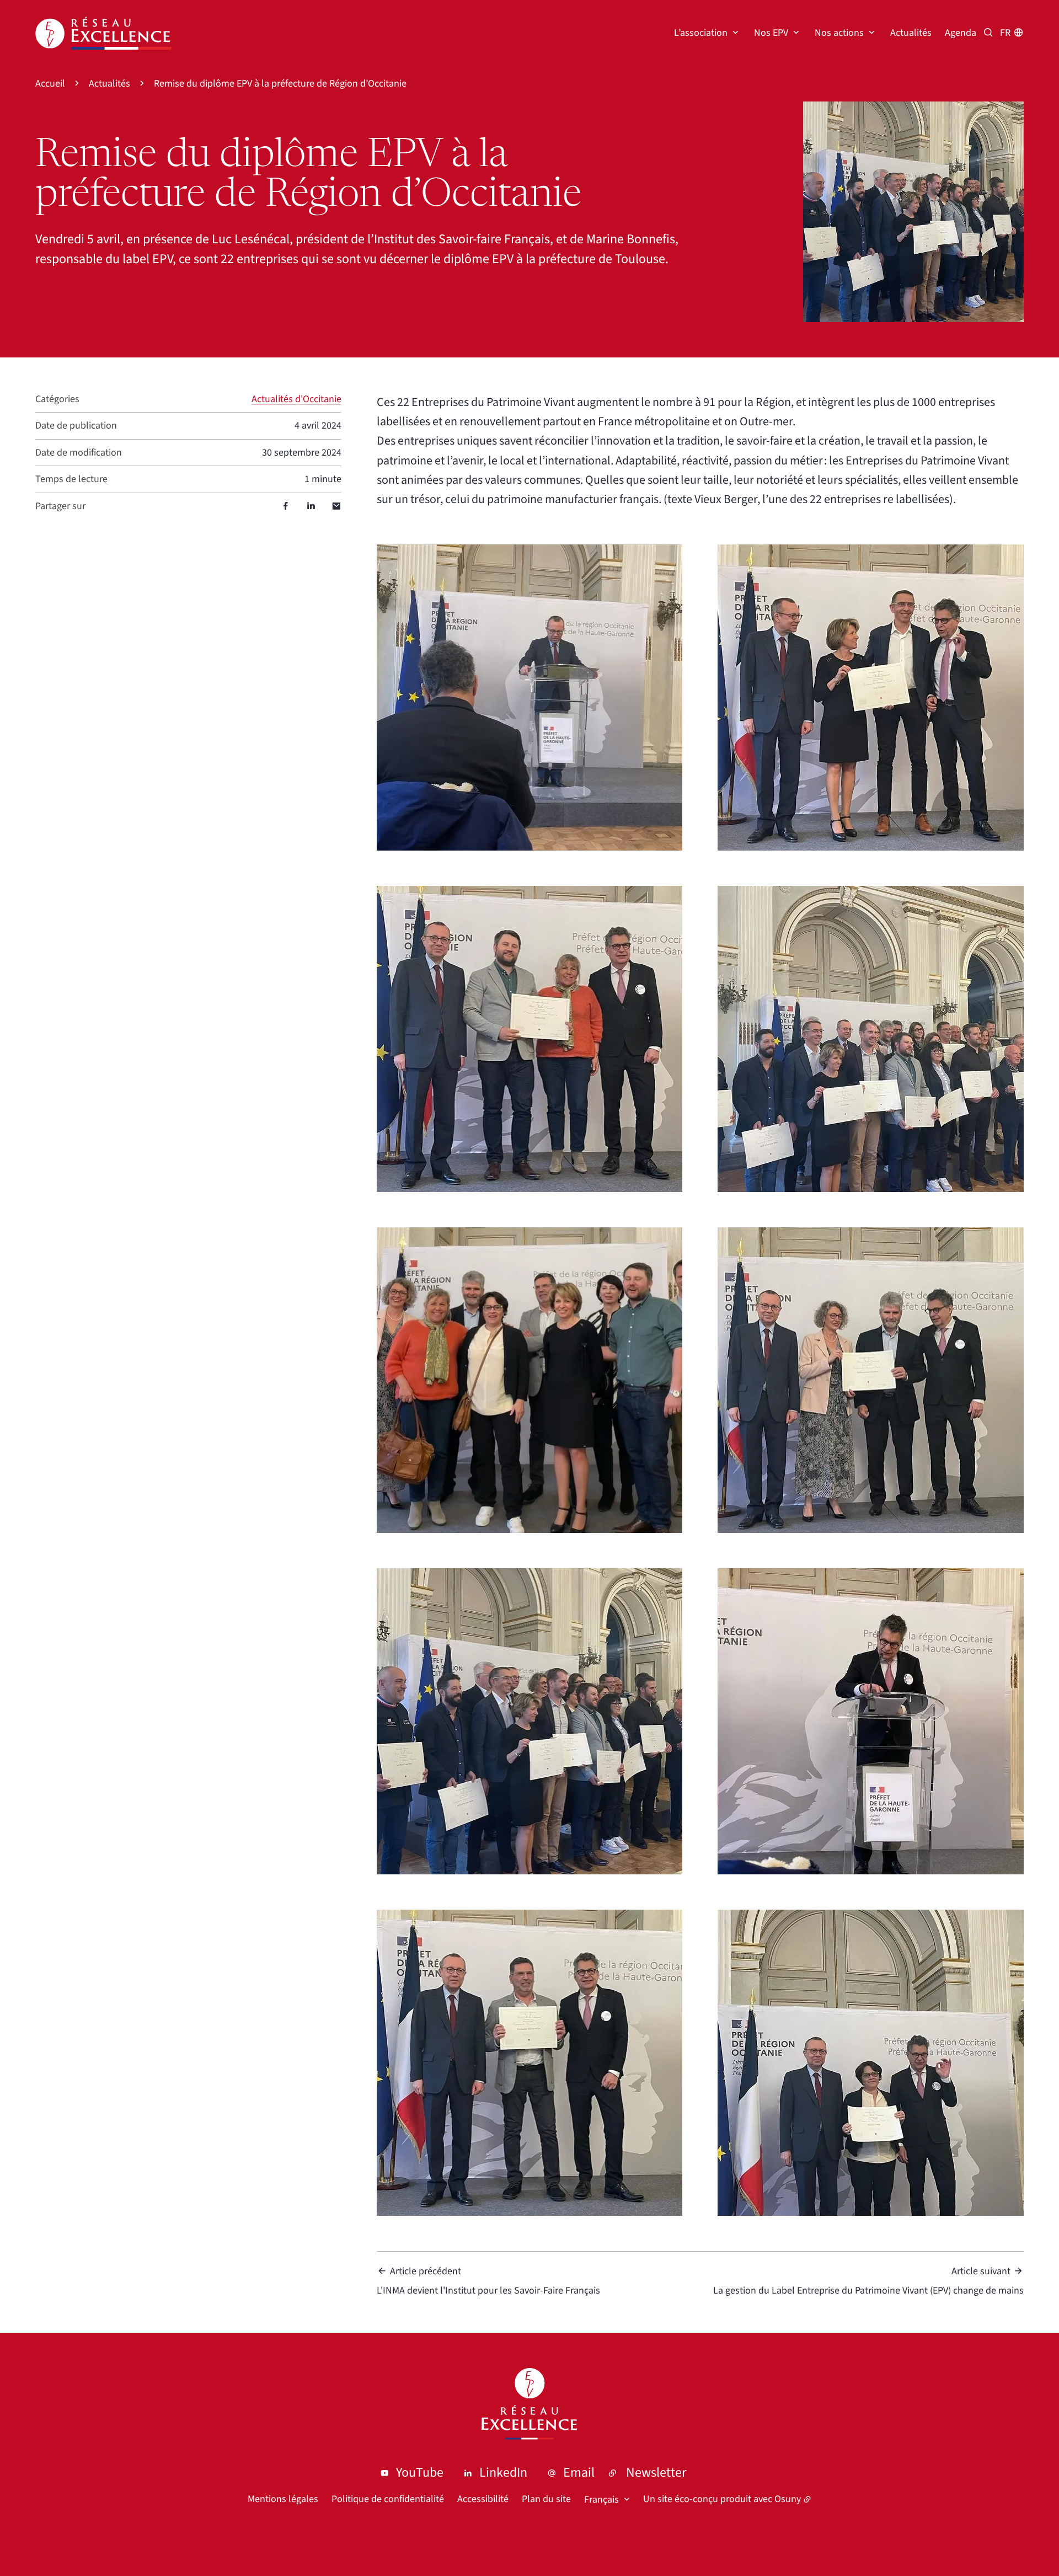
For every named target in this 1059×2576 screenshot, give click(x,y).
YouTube (420, 2473)
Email (579, 2473)
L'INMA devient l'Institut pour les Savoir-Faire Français (488, 2281)
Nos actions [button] (839, 33)
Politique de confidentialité (388, 2499)
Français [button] (601, 2500)
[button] (913, 212)
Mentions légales (283, 2499)
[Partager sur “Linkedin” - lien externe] (311, 506)
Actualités (911, 33)
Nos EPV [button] (771, 33)
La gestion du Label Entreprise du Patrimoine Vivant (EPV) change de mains (868, 2281)
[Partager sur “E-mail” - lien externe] (336, 506)
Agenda (961, 33)
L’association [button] (701, 33)
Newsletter (656, 2473)
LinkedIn (503, 2473)
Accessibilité (483, 2499)
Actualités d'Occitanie (296, 399)
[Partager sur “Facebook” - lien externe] (286, 506)
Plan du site (546, 2499)
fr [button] (1005, 33)
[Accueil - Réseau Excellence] (103, 33)
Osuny (788, 2499)
